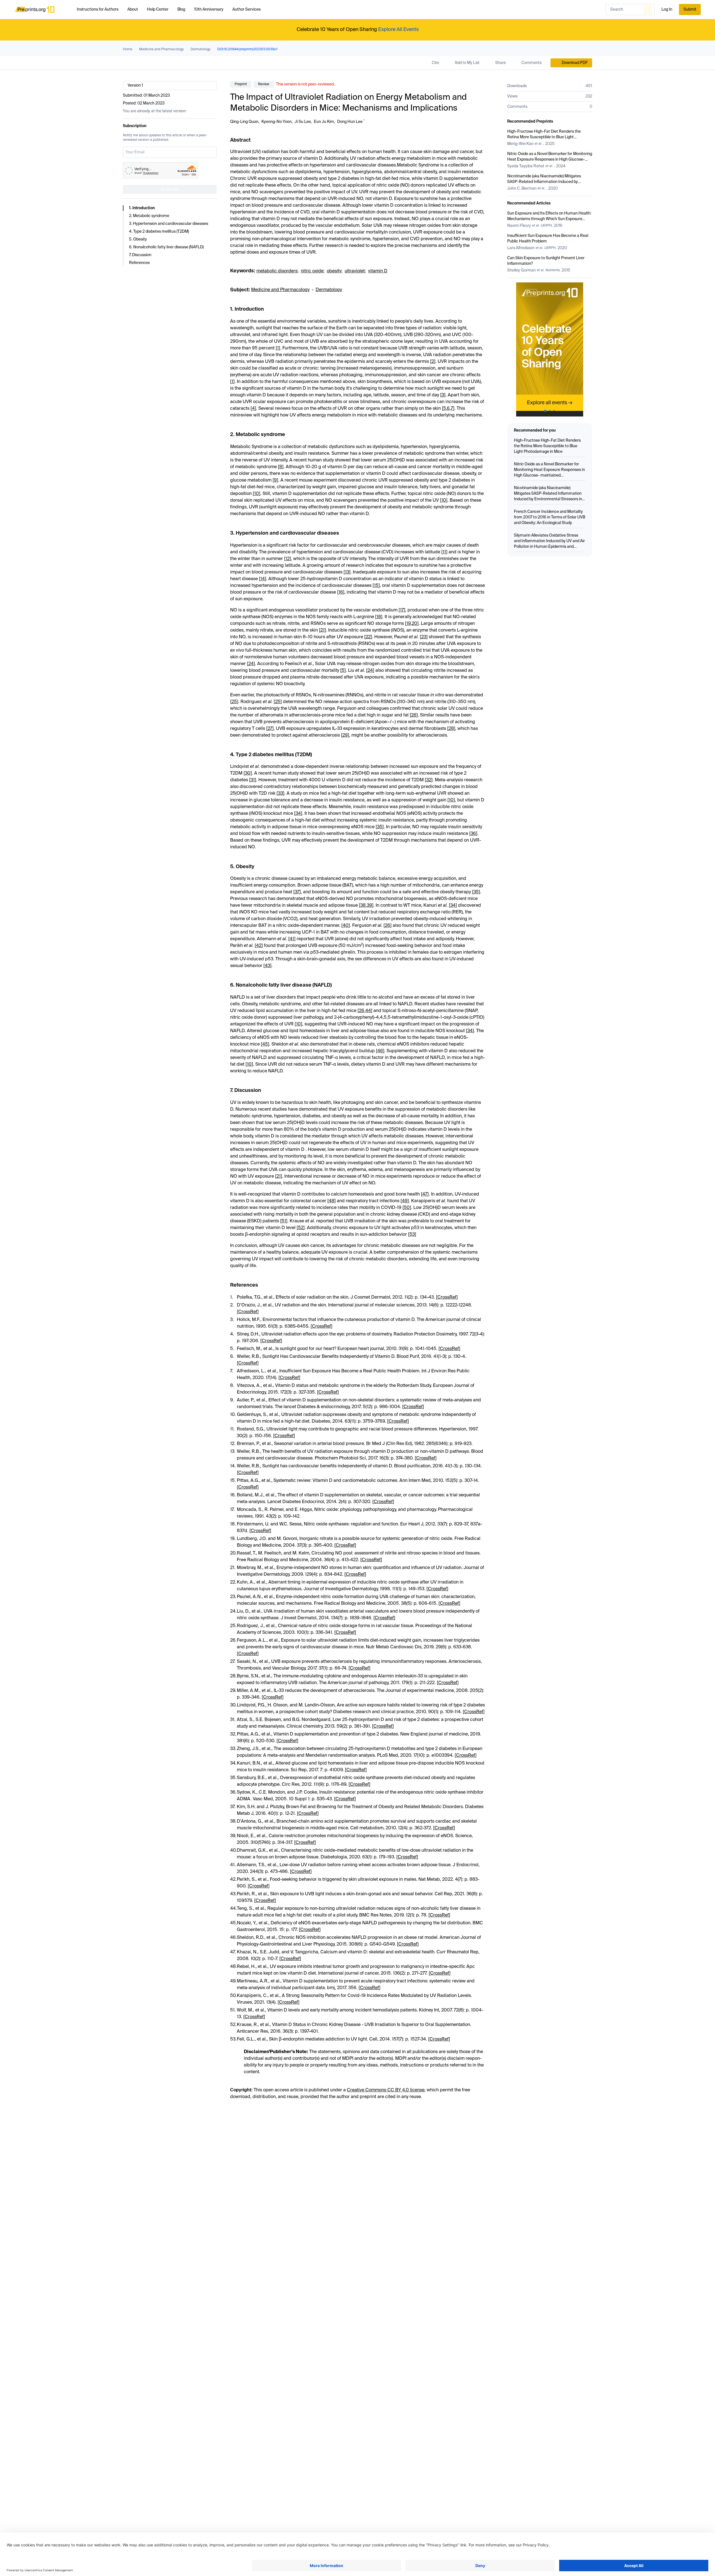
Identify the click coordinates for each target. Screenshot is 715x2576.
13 (347, 572)
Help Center (158, 9)
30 (248, 773)
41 (292, 939)
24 (251, 664)
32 (429, 780)
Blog (181, 9)
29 (345, 735)
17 (402, 610)
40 (346, 926)
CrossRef (447, 1297)
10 (257, 494)
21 (322, 630)
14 (263, 579)
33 (280, 794)
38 (363, 906)
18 (379, 617)
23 (424, 637)
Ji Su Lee (303, 122)
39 (369, 906)
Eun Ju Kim (324, 122)
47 (425, 1194)
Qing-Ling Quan (244, 122)
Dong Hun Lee (350, 122)
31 (253, 780)
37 (297, 892)
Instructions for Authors (98, 9)
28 (451, 729)
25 (234, 702)
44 (368, 1011)
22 (368, 637)
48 (332, 1201)
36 (473, 834)
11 (444, 552)
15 (376, 586)
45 (265, 1044)
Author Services (246, 9)
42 (259, 946)
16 (341, 592)
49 (405, 1201)
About (133, 9)
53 (412, 1235)
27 (270, 729)
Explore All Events (398, 30)
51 (284, 1221)
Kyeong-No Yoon (277, 122)
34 (298, 814)
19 (408, 624)
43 (267, 966)
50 (407, 1208)
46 (380, 1051)
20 (414, 624)
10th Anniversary (209, 9)
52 (301, 1228)
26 (414, 715)
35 (380, 827)
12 (288, 559)
